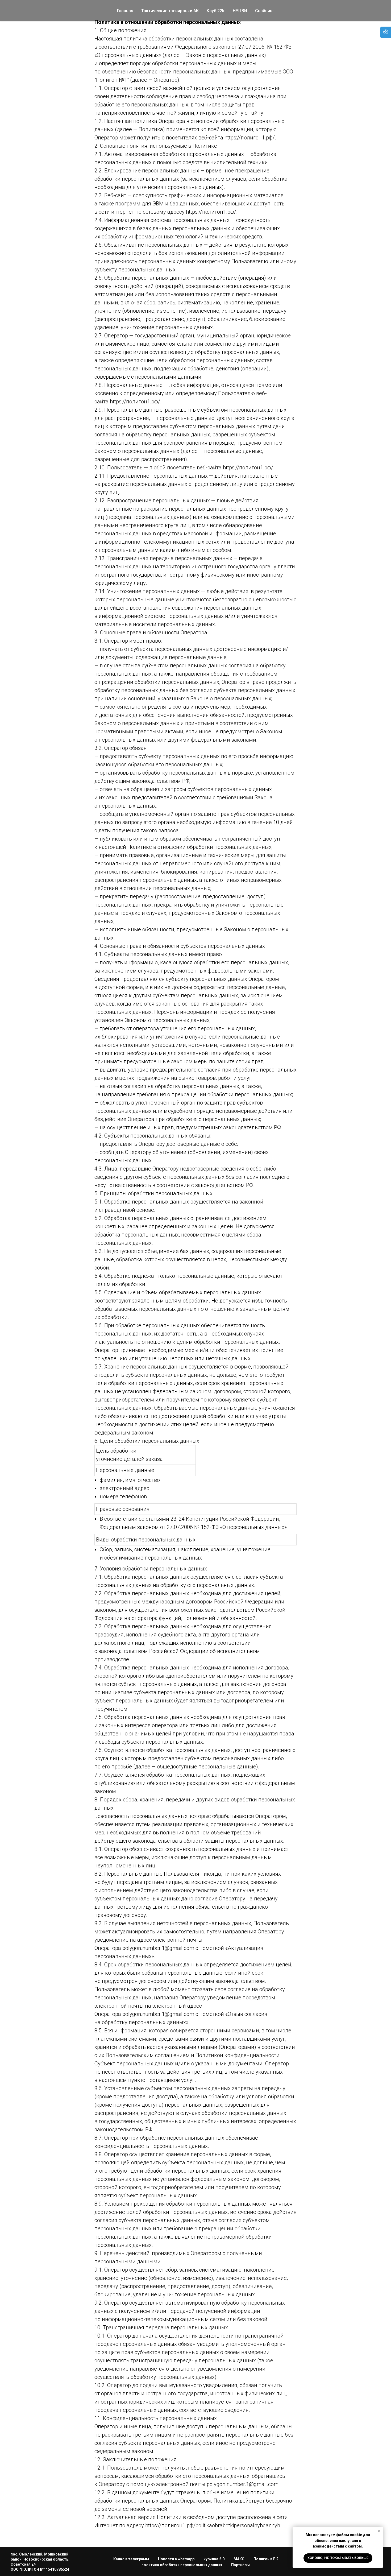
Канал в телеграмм (131, 2559)
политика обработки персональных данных (182, 2565)
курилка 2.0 (214, 2559)
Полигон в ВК (266, 2559)
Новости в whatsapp (176, 2559)
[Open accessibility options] (386, 32)
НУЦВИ (240, 11)
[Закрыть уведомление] (379, 2531)
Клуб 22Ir (216, 11)
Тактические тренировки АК (170, 11)
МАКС (239, 2559)
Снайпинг (265, 11)
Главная (125, 11)
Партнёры (240, 2565)
